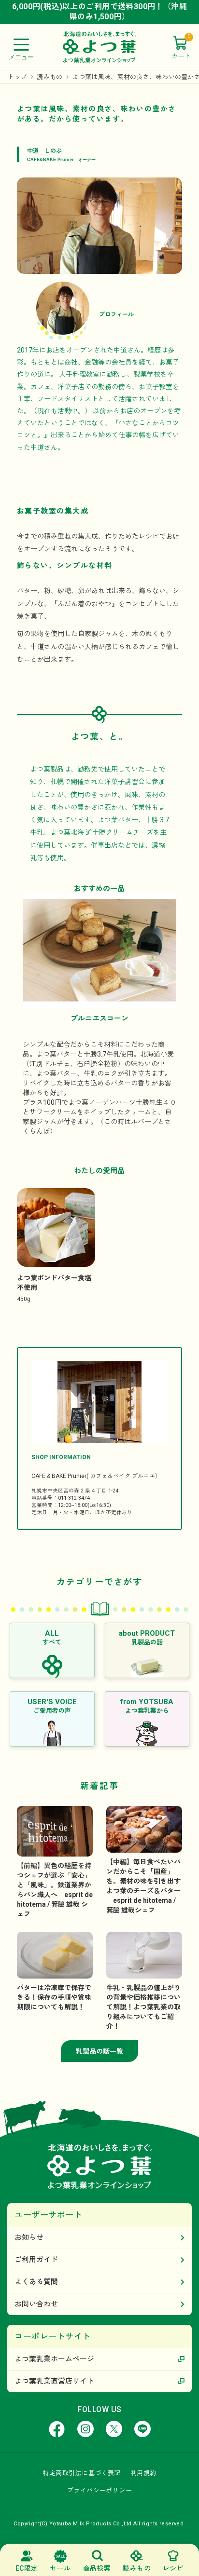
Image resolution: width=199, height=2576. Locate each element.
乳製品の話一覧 (99, 2051)
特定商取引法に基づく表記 (82, 2473)
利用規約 (143, 2473)
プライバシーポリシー (99, 2490)
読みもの (50, 77)
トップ (17, 77)
